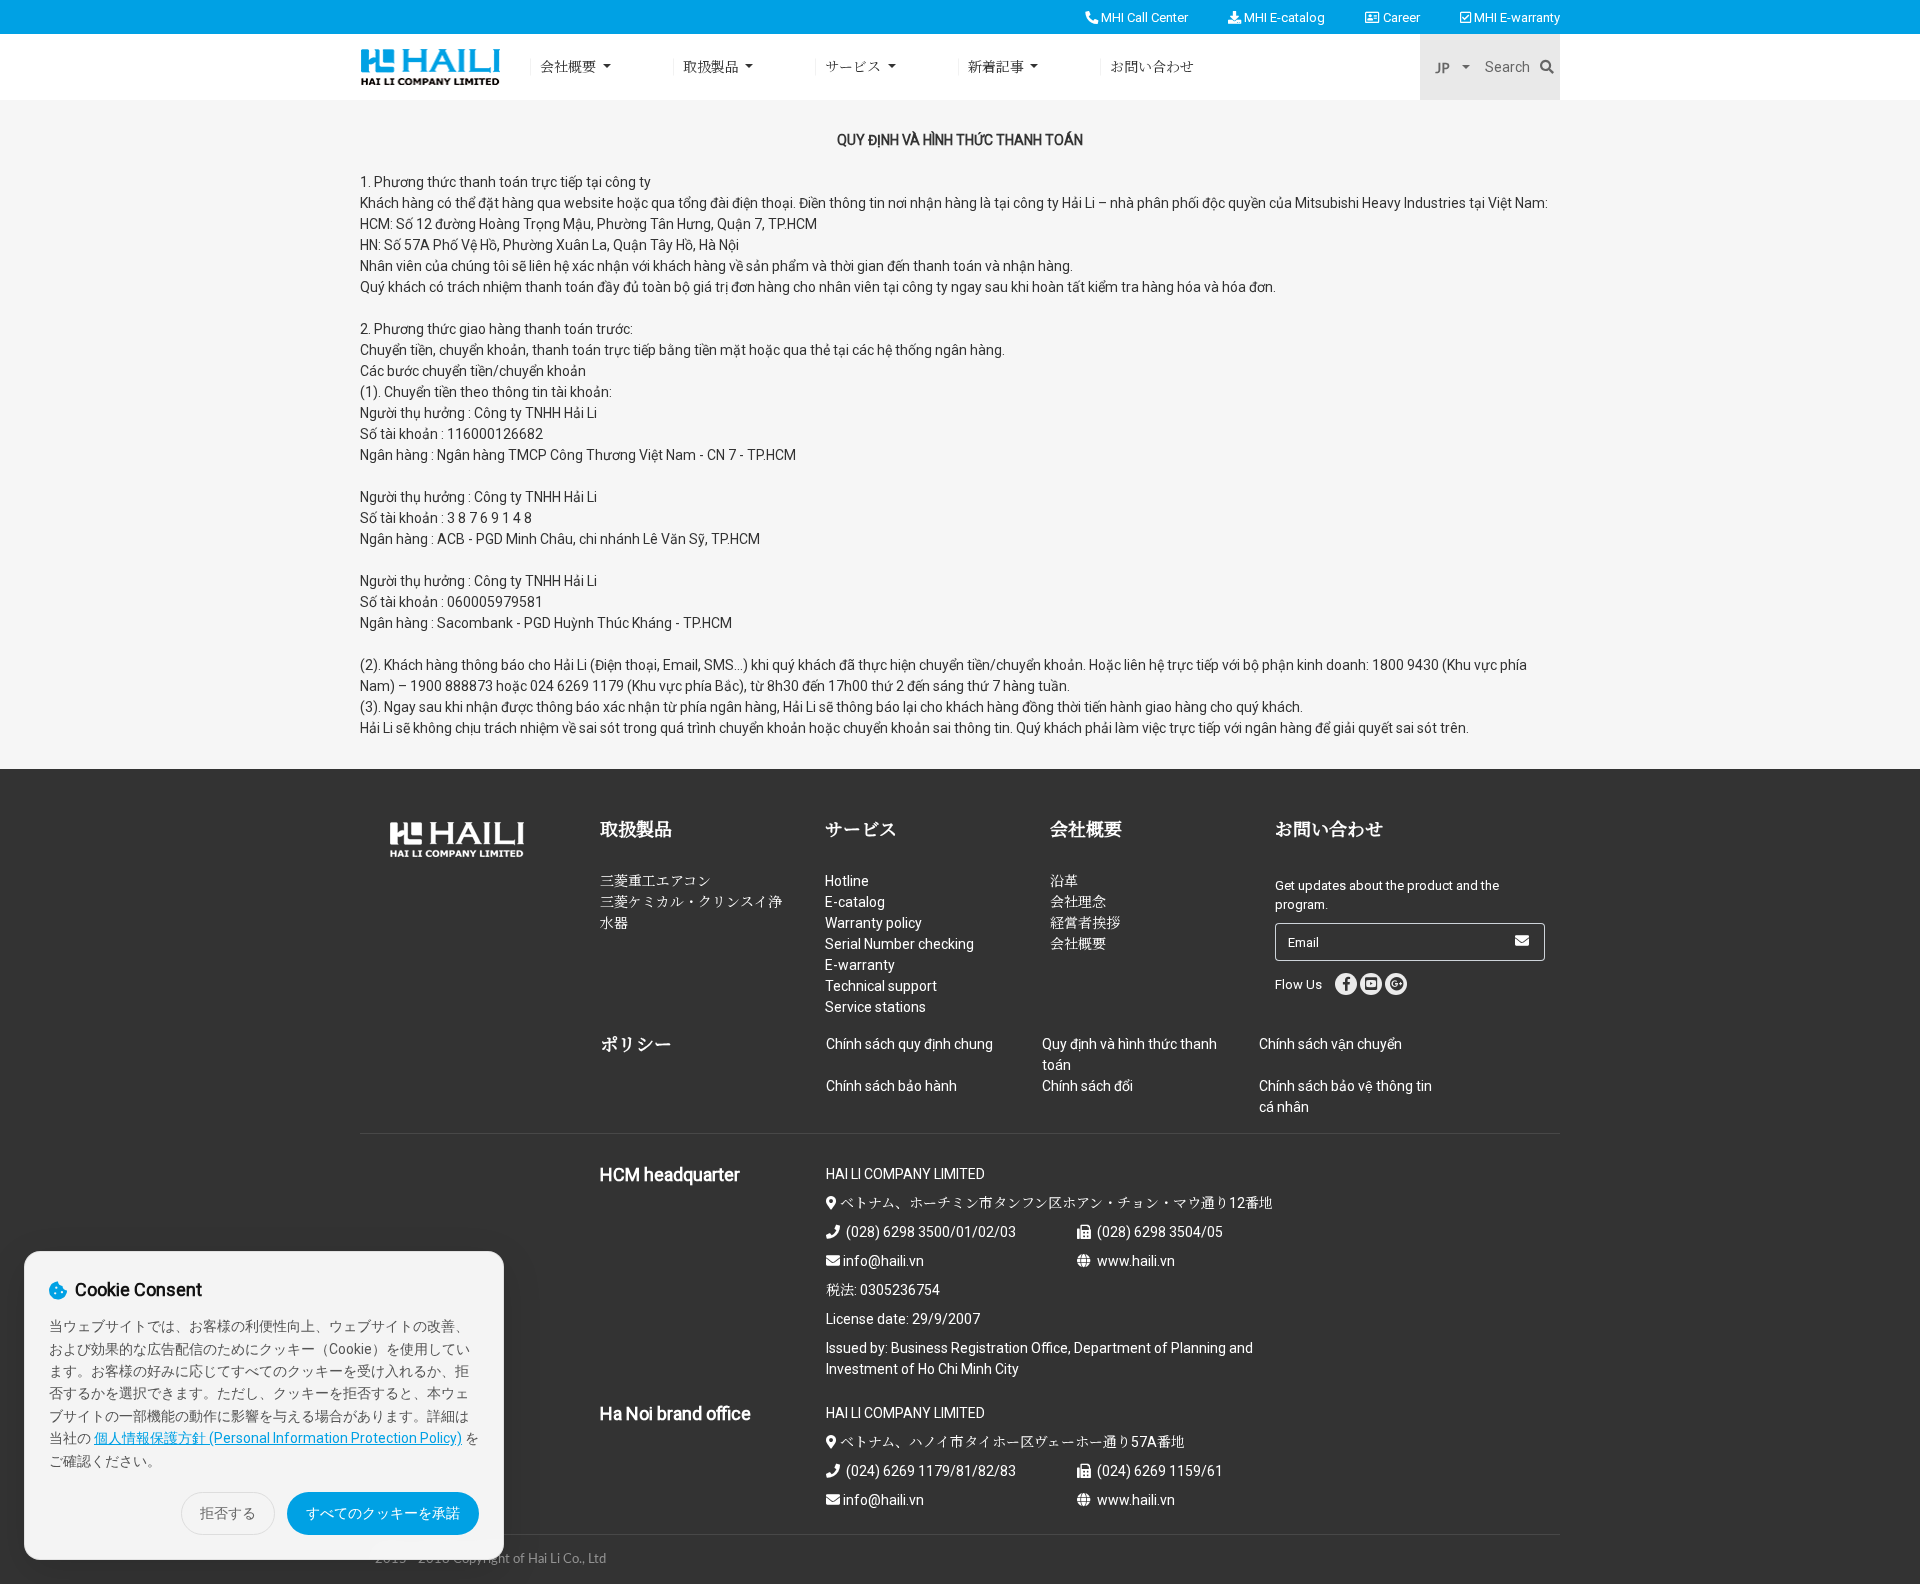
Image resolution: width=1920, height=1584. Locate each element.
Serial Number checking (899, 944)
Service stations (875, 1007)
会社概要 (1078, 944)
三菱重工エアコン (655, 881)
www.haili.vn (1133, 1261)
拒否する (228, 1513)
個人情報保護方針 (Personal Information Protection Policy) (278, 1438)
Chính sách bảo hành (891, 1086)
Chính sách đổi (1087, 1086)
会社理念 (1078, 902)
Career (1400, 17)
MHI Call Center (1143, 17)
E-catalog (855, 902)
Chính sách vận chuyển (1330, 1044)
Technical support (881, 986)
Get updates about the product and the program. (1387, 895)
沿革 (1064, 881)
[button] (1452, 67)
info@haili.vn (882, 1261)
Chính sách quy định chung (909, 1044)
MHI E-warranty (1515, 17)
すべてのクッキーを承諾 (383, 1513)
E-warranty (860, 965)
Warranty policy (873, 923)
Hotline (847, 881)
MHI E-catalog (1283, 17)
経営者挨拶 (1085, 923)
